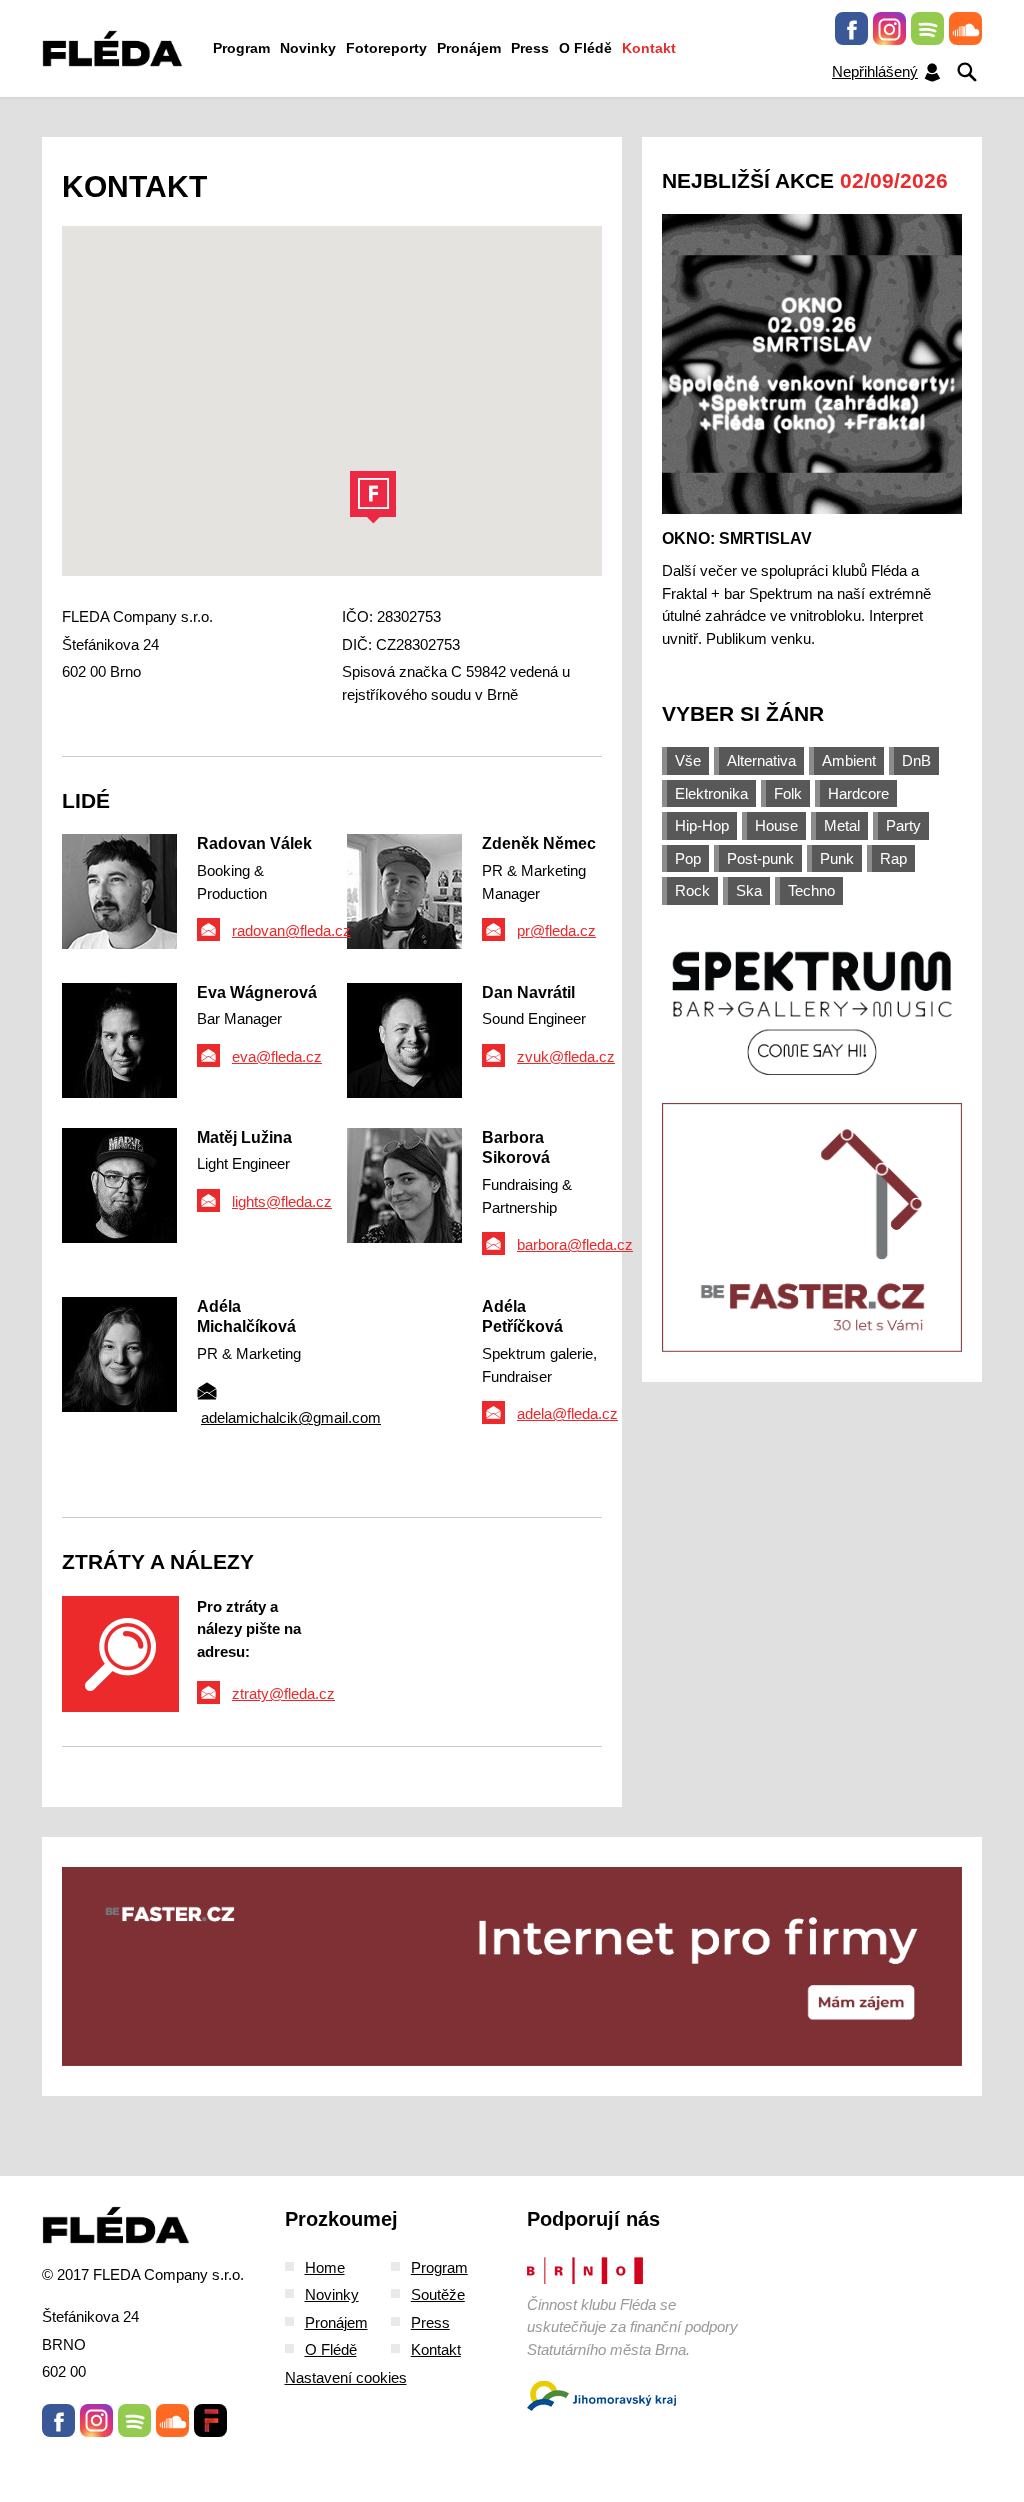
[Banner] (812, 1011)
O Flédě (585, 48)
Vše (688, 760)
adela (534, 1413)
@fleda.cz (585, 1413)
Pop (688, 858)
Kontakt (649, 48)
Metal (842, 825)
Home (325, 2267)
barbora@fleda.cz (575, 1244)
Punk (837, 858)
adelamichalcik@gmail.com (291, 1417)
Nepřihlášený (875, 71)
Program (241, 48)
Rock (692, 890)
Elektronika (711, 793)
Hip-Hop (702, 825)
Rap (893, 858)
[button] (373, 497)
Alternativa (761, 760)
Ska (749, 890)
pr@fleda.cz (556, 930)
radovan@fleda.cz (291, 930)
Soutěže (438, 2294)
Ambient (849, 760)
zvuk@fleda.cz (566, 1056)
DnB (916, 760)
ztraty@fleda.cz (283, 1693)
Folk (788, 793)
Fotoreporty (386, 48)
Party (903, 825)
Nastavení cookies (346, 2377)
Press (530, 48)
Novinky (308, 48)
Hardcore (858, 793)
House (776, 825)
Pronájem (469, 48)
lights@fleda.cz (282, 1201)
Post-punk (760, 858)
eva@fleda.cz (277, 1056)
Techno (811, 890)
